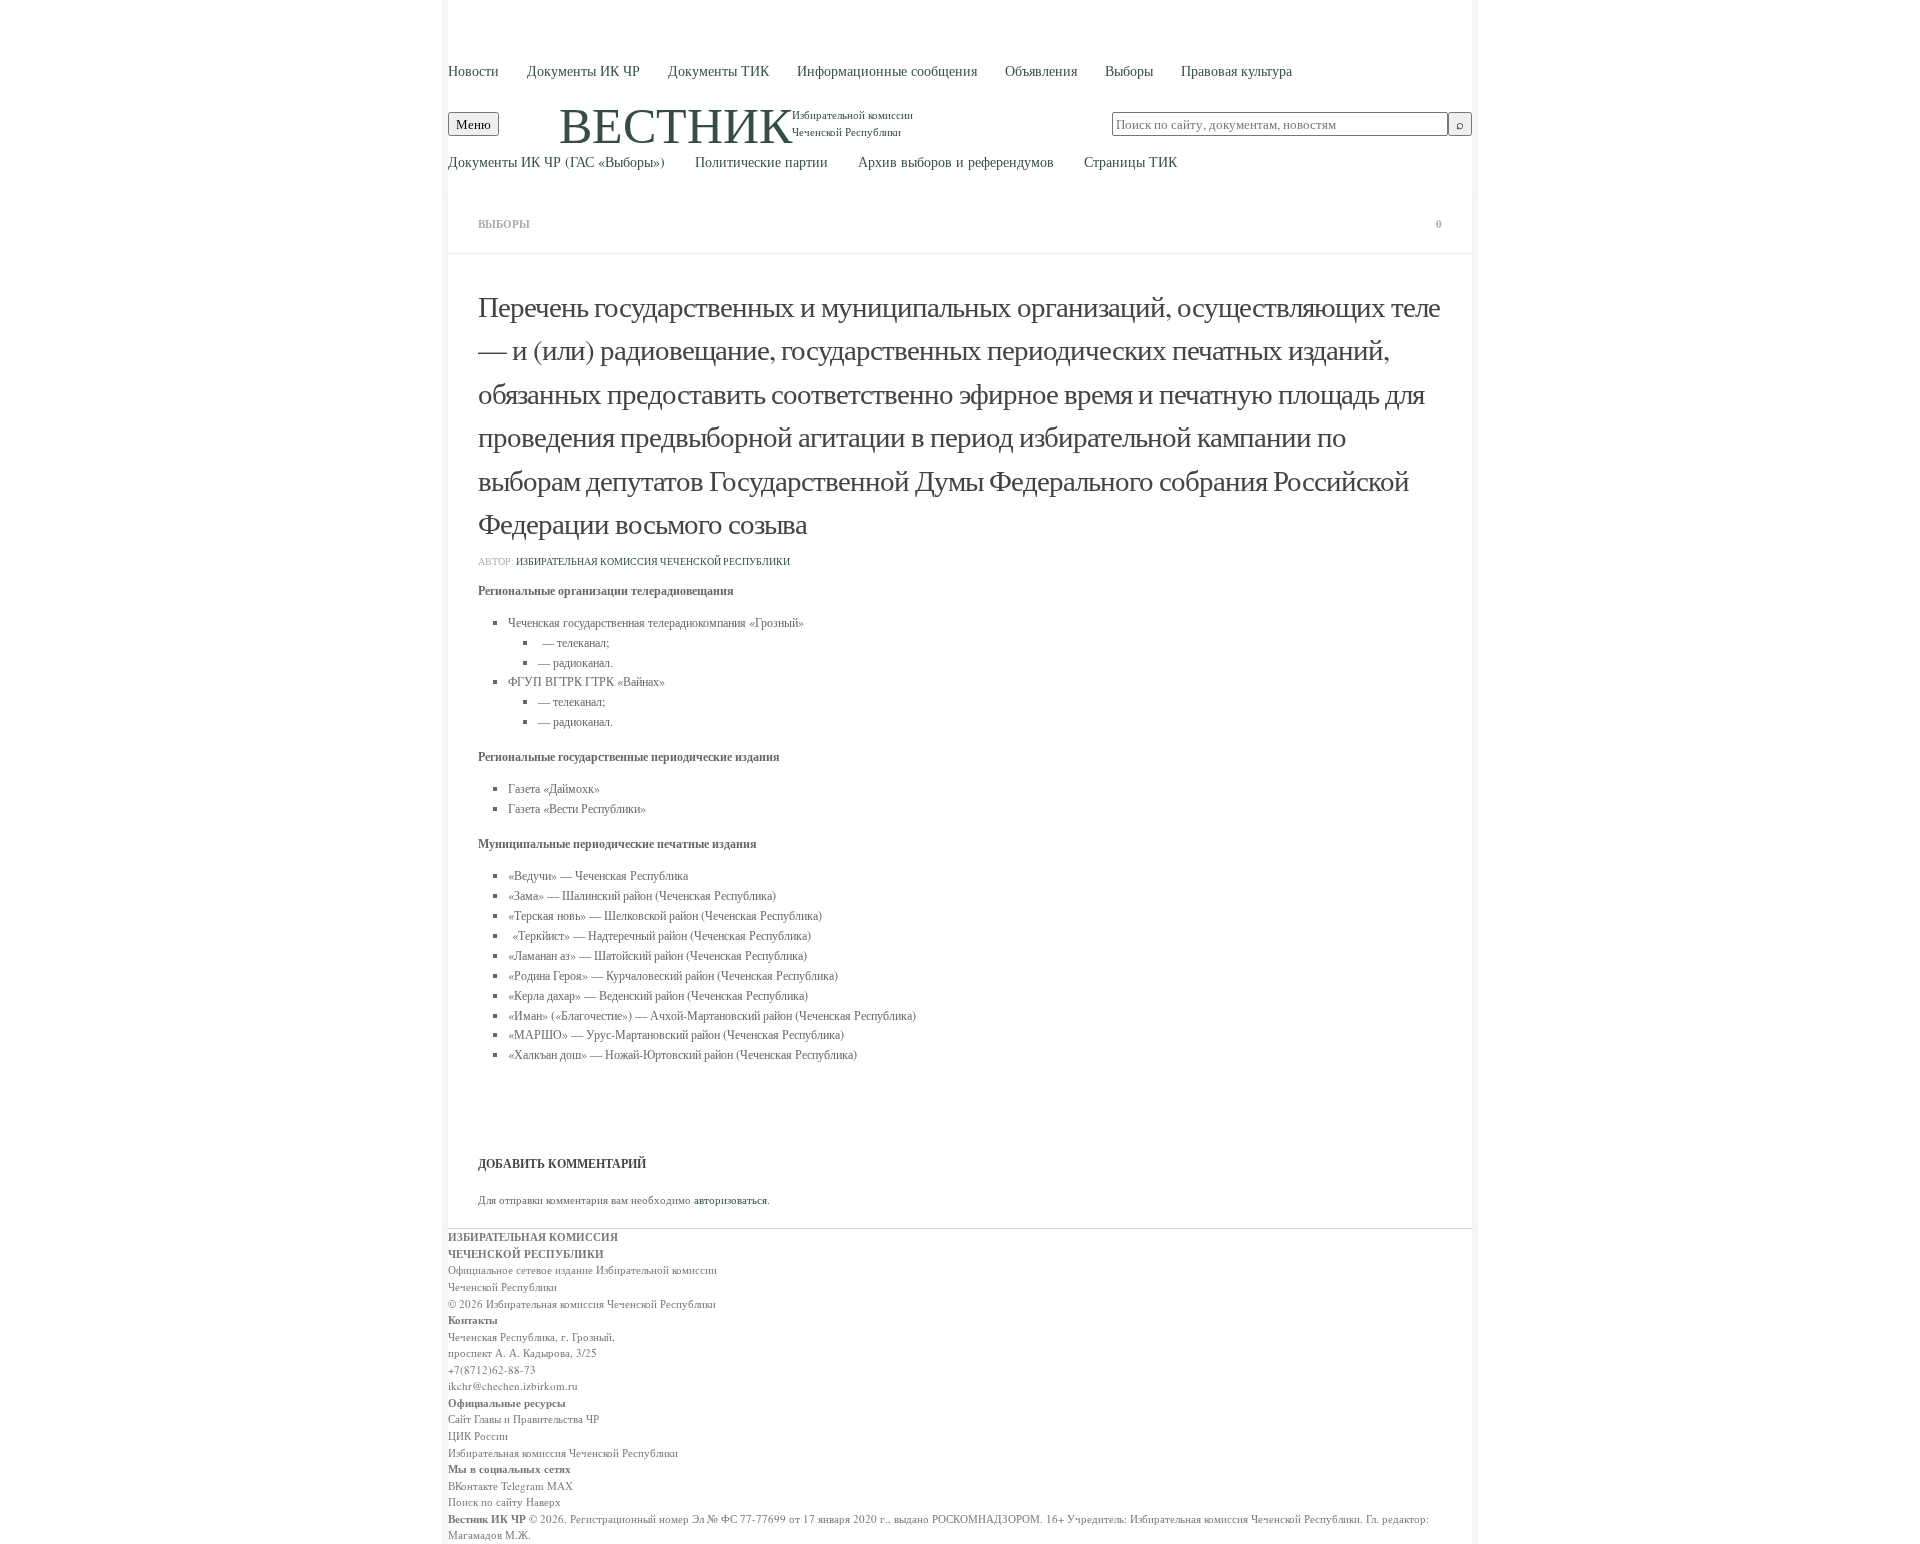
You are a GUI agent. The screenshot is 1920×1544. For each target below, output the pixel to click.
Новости (473, 70)
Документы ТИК (718, 70)
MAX (560, 1485)
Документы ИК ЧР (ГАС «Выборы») (556, 161)
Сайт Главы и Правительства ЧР (523, 1418)
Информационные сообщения (887, 70)
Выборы (1129, 70)
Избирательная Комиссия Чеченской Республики (653, 561)
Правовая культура (1236, 70)
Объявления (1041, 70)
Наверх (543, 1501)
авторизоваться (730, 1199)
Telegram (522, 1485)
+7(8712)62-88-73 (492, 1369)
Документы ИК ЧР (583, 70)
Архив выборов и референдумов (956, 161)
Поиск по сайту (485, 1501)
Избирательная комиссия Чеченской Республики (563, 1452)
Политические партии (761, 161)
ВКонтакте (473, 1485)
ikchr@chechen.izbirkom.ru (513, 1385)
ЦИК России (478, 1435)
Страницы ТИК (1130, 161)
